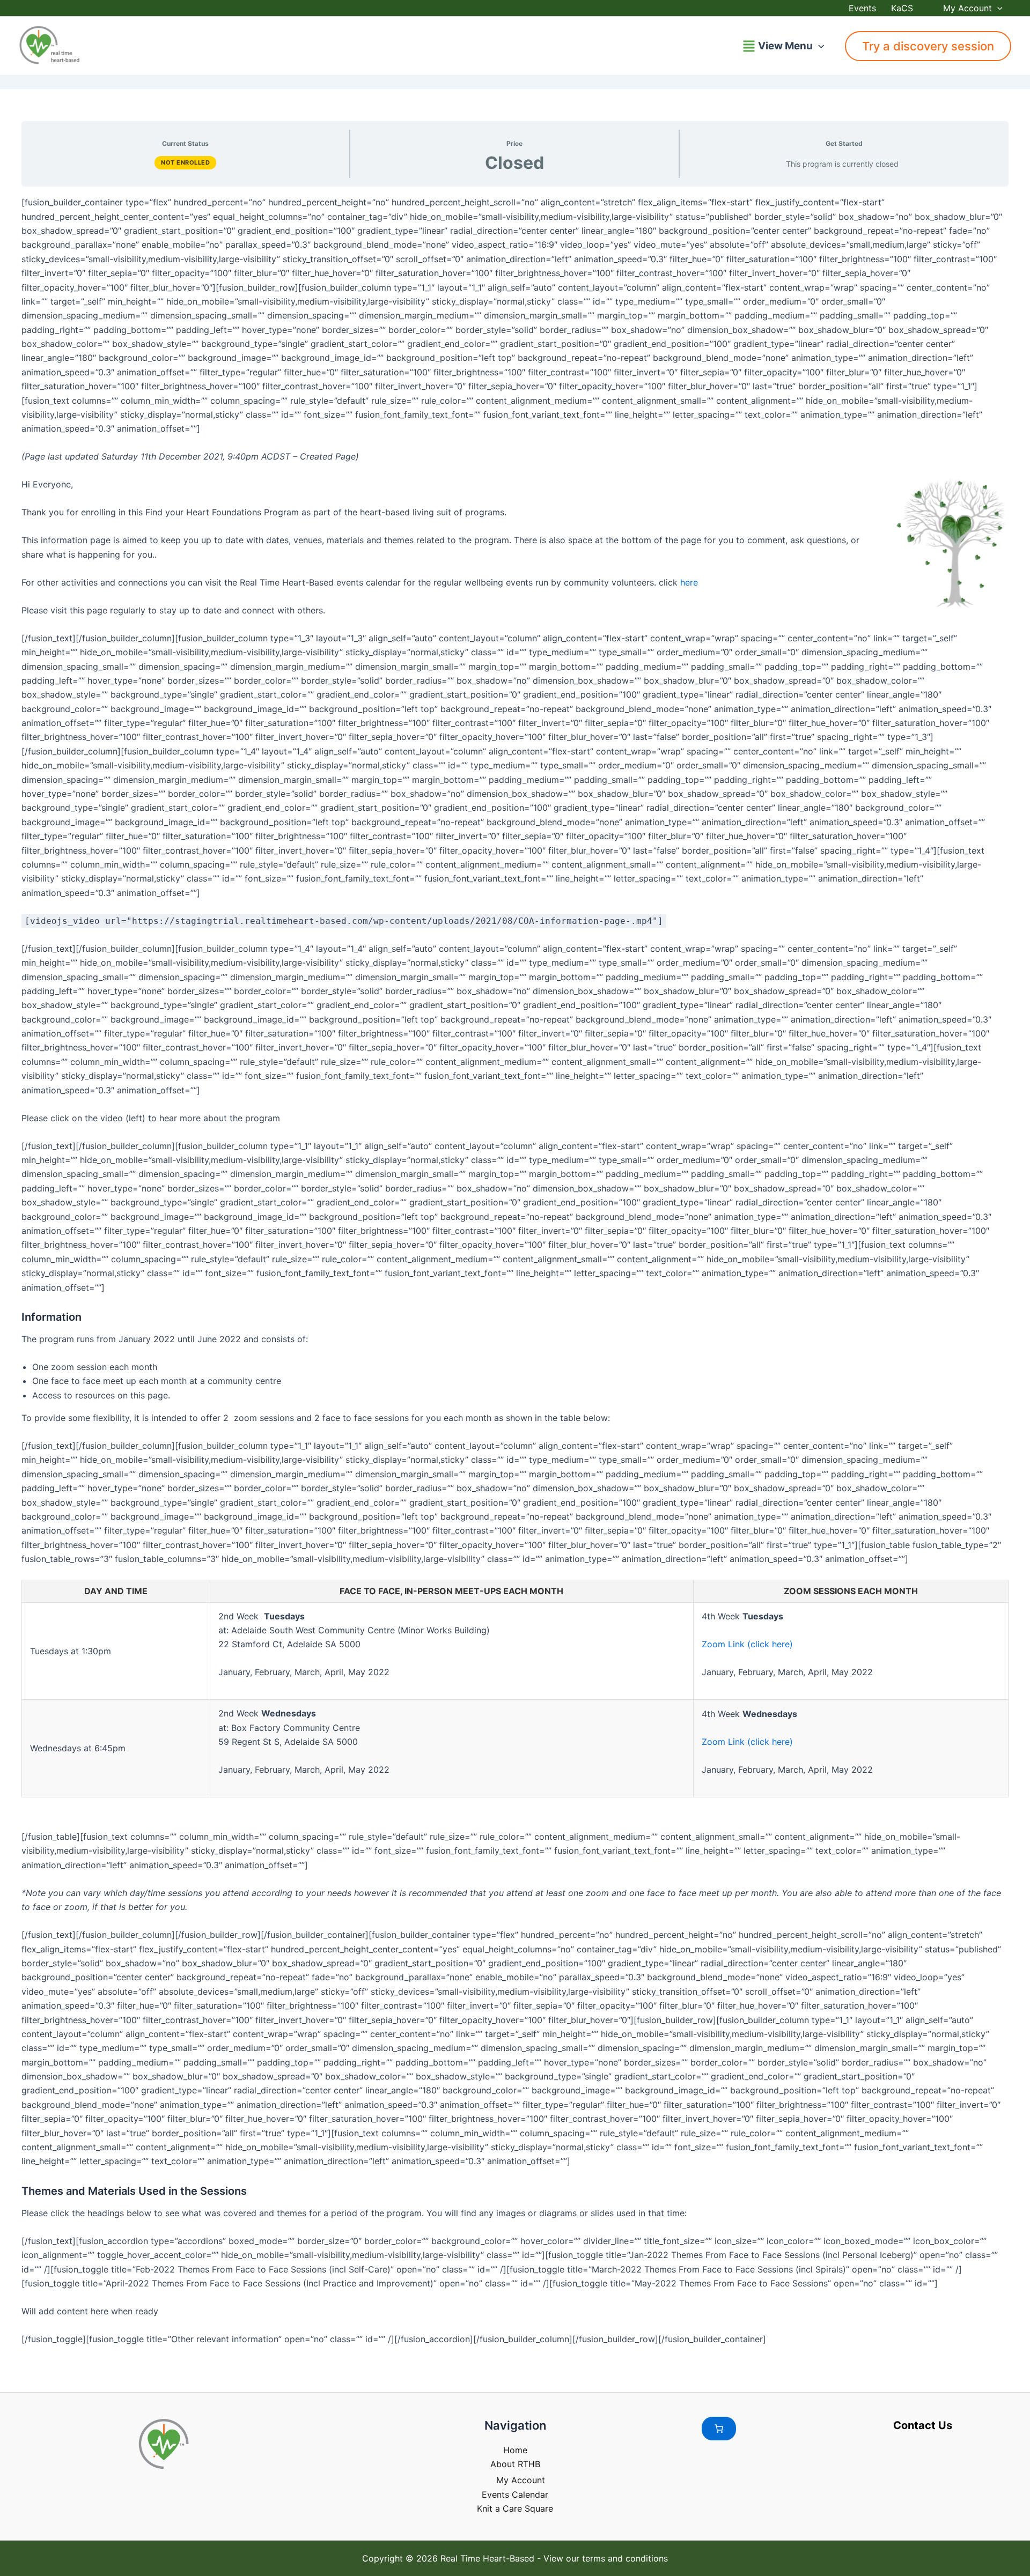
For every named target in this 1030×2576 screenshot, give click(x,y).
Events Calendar (515, 2494)
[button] (997, 8)
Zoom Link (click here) (747, 1644)
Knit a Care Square (515, 2508)
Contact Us (923, 2425)
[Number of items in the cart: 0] (719, 2429)
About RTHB (515, 2464)
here (689, 582)
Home (515, 2450)
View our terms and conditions (606, 2558)
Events (862, 8)
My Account (968, 8)
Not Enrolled (185, 162)
